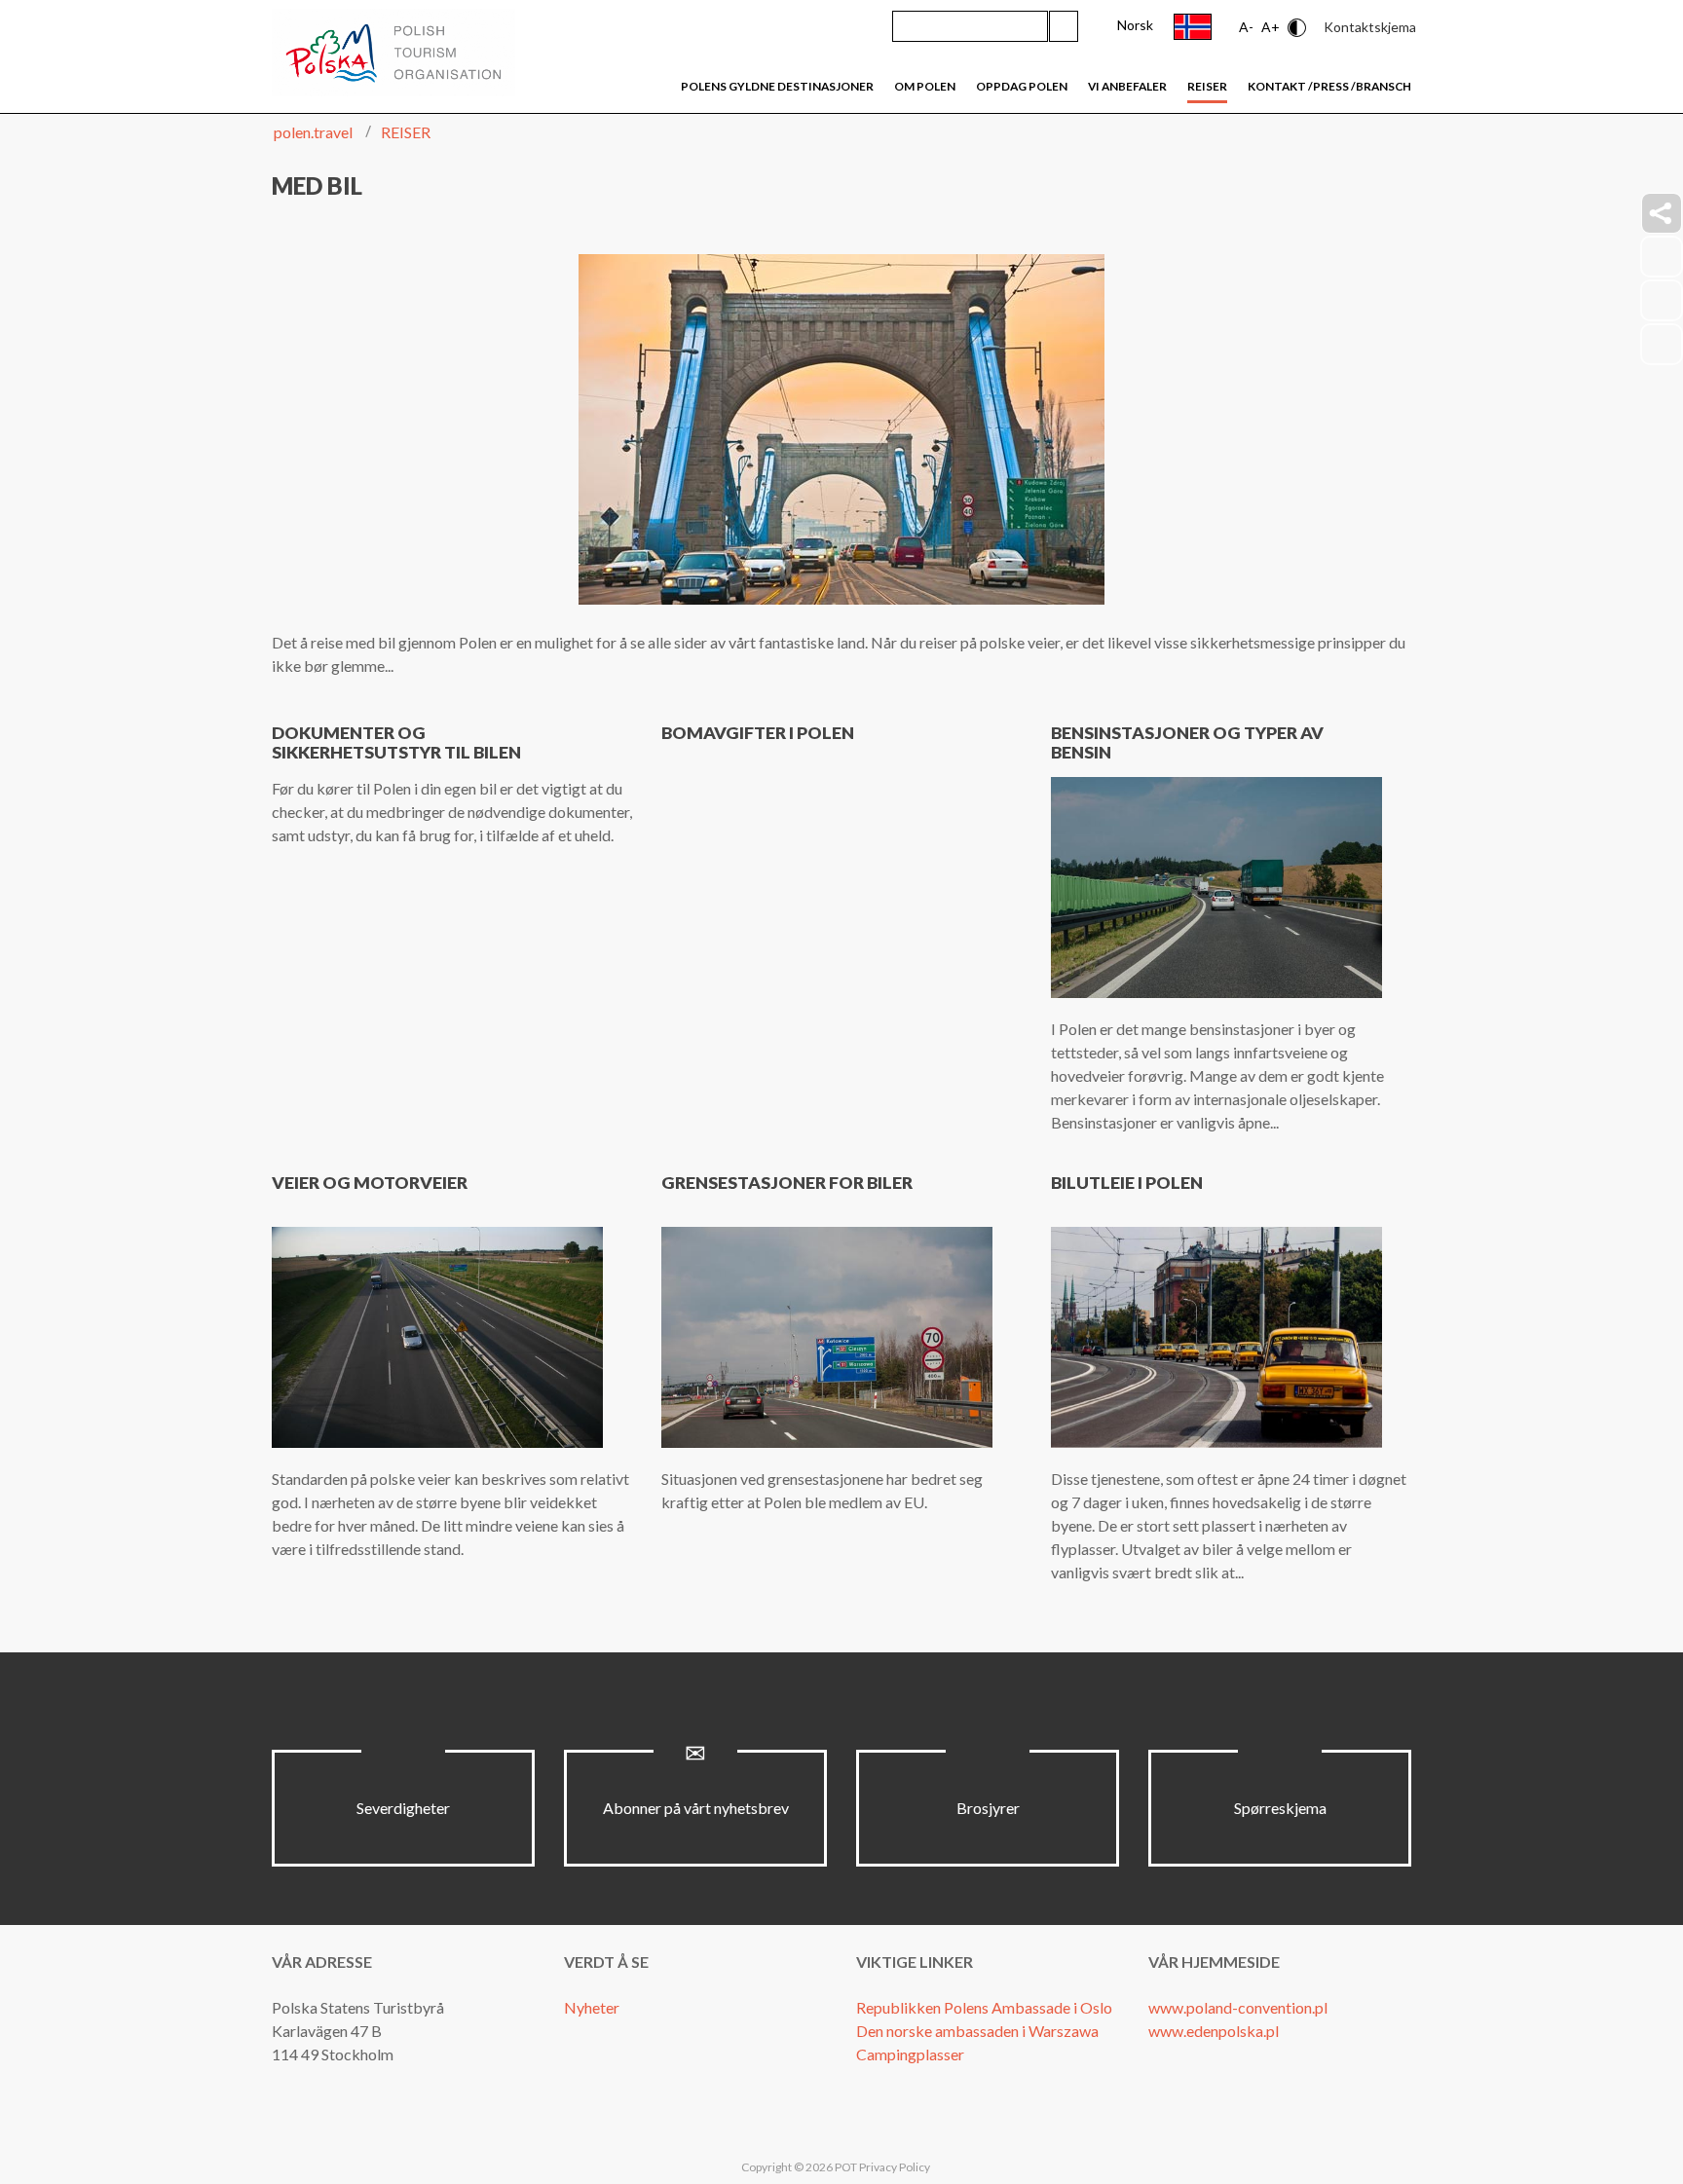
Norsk (1135, 25)
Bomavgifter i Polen (758, 733)
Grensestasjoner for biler (787, 1183)
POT (845, 2167)
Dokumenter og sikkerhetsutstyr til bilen (396, 742)
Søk (1064, 26)
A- (1246, 27)
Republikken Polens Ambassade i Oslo (984, 2007)
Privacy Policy (895, 2167)
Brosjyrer (988, 1808)
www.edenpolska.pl (1214, 2031)
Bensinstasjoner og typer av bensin (1187, 742)
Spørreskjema (1280, 1808)
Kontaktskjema (1370, 27)
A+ (1271, 27)
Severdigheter (403, 1808)
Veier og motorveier (370, 1183)
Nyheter (592, 2007)
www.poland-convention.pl (1238, 2007)
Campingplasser (910, 2054)
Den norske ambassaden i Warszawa (977, 2031)
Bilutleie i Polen (1127, 1183)
